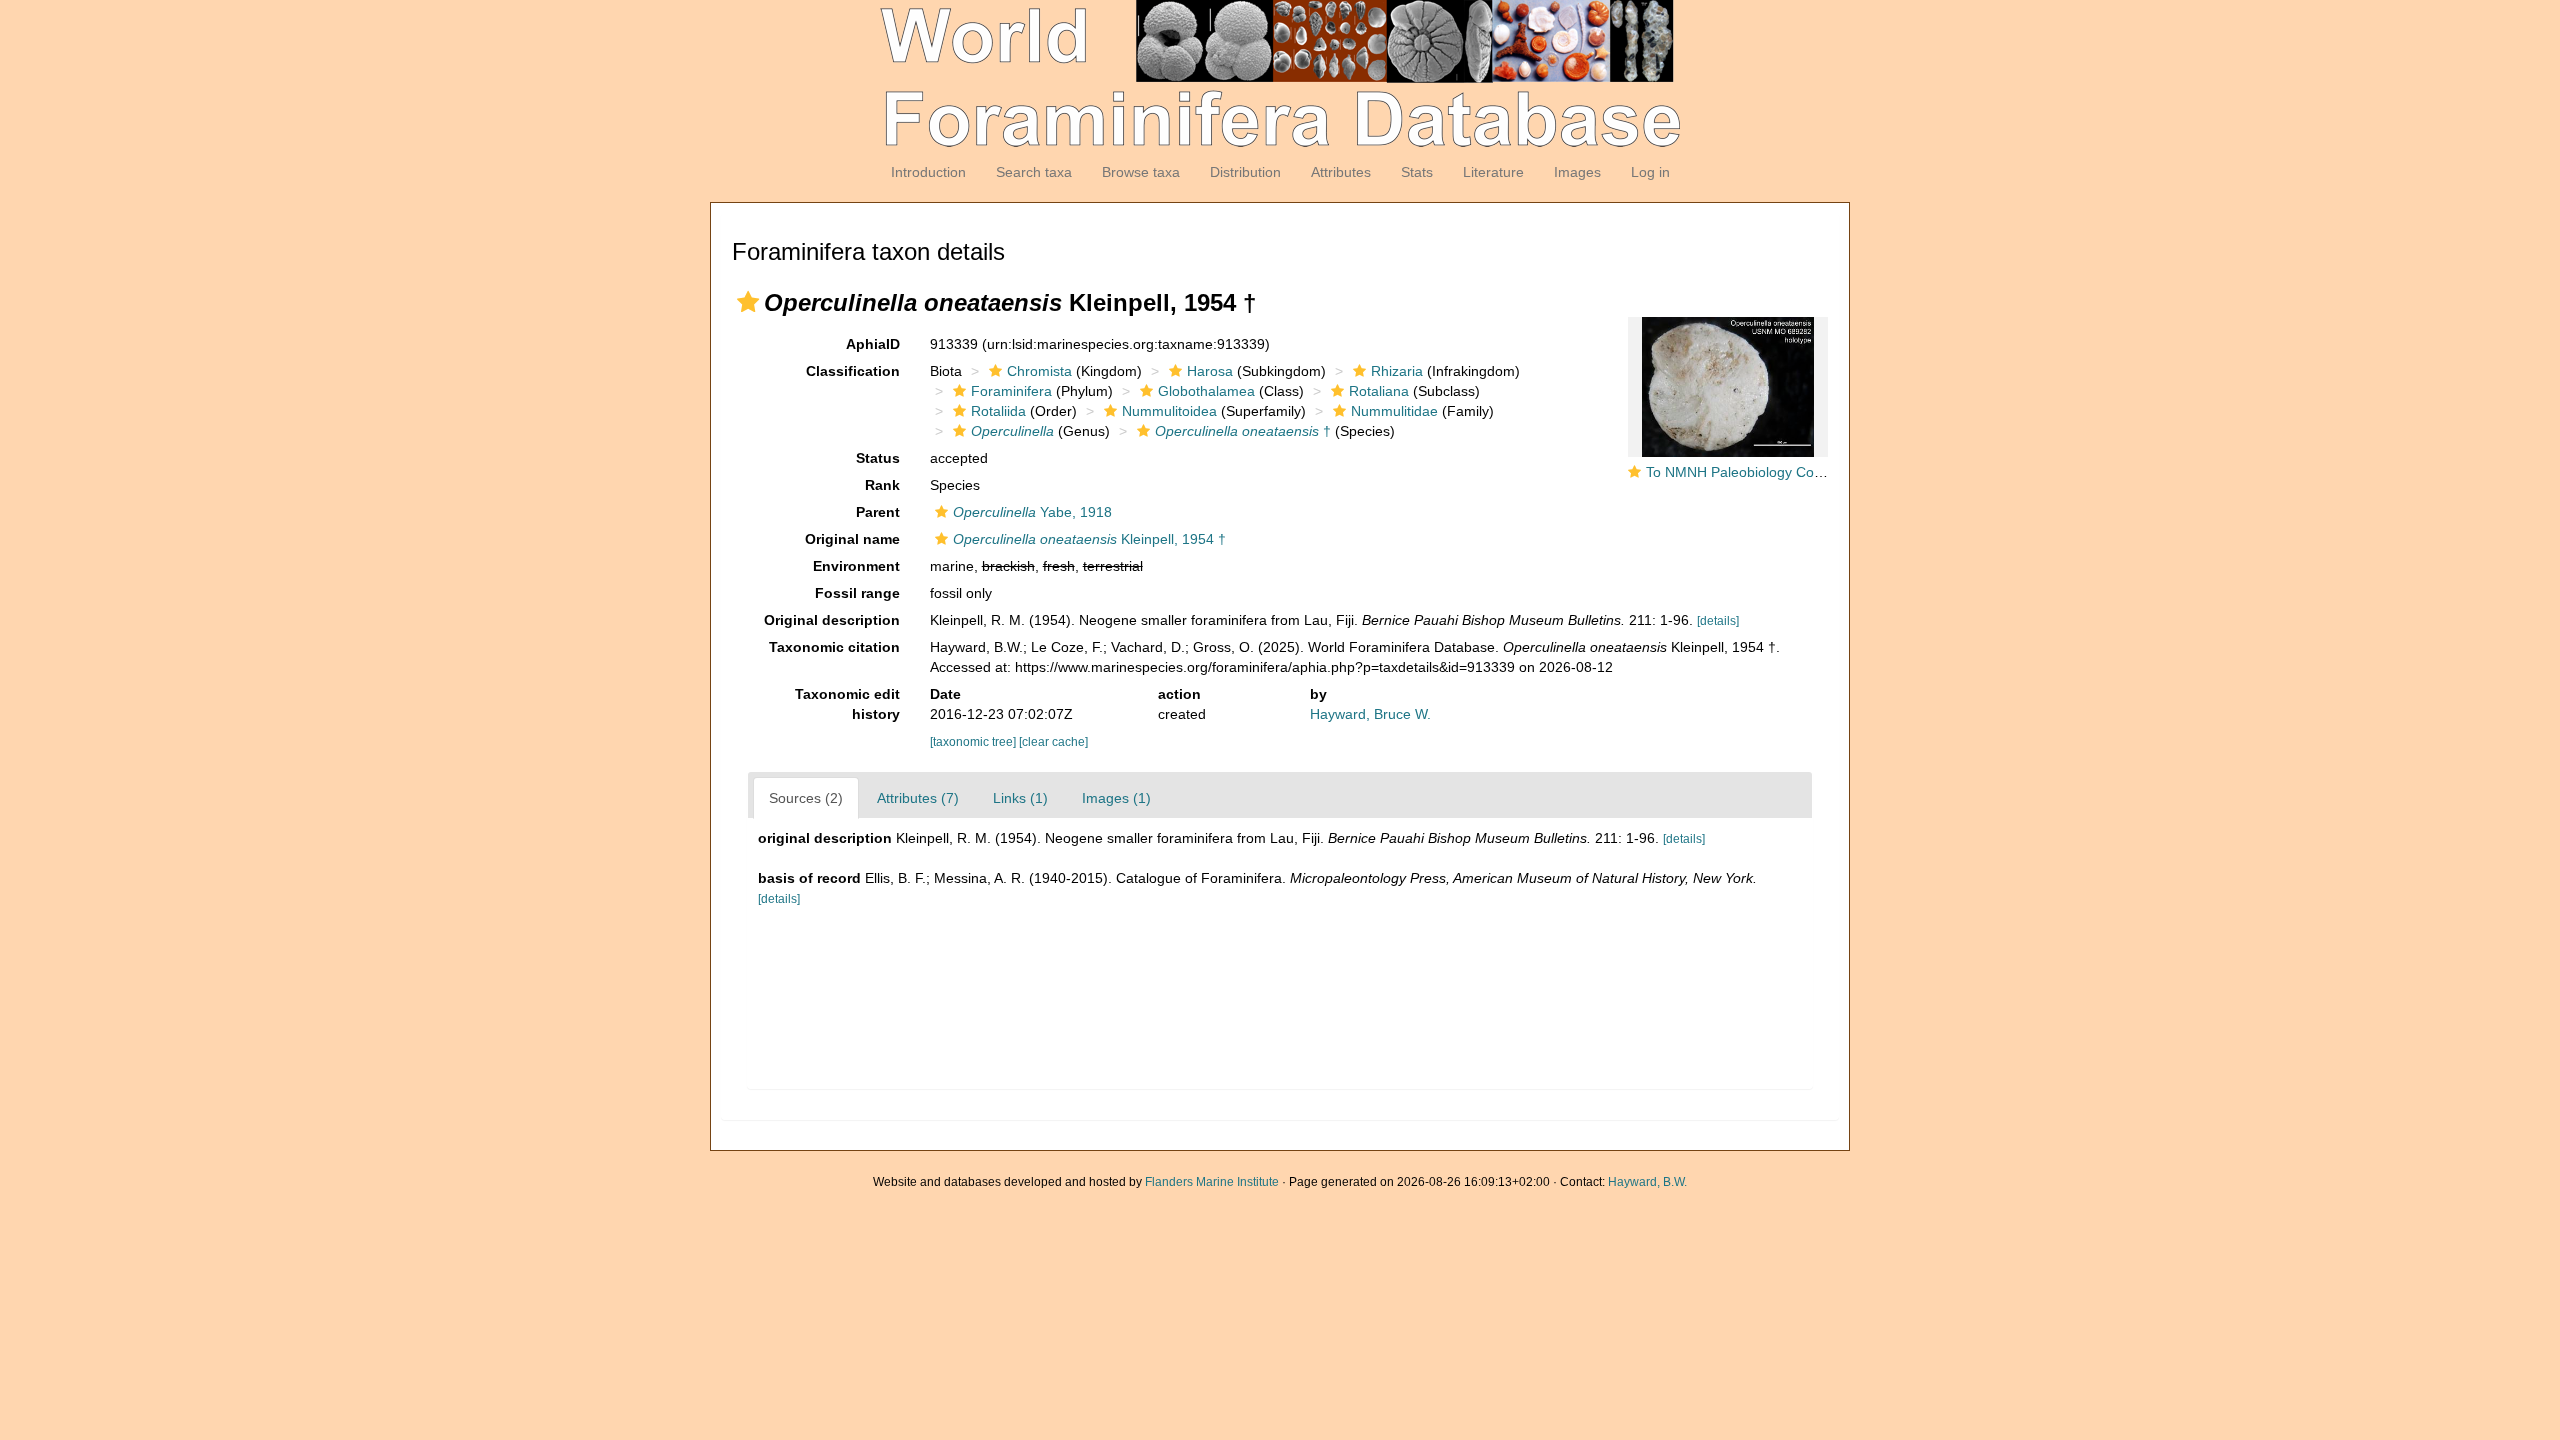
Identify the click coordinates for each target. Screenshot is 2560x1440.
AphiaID (873, 344)
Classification (853, 371)
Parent (878, 512)
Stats (1417, 172)
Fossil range (857, 593)
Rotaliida (998, 411)
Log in (1650, 172)
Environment (856, 566)
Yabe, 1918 (1032, 512)
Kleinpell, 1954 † (1089, 539)
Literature (1493, 172)
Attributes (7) (918, 798)
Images (1577, 172)
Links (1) (1020, 798)
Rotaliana (1379, 391)
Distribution (1245, 172)
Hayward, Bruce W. (1370, 714)
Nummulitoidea (1169, 411)
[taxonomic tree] (974, 742)
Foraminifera (1011, 391)
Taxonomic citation (834, 647)
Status (878, 458)
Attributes (1341, 172)
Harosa (1210, 371)
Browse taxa (1141, 172)
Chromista (1039, 371)
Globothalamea (1206, 391)
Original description (832, 620)
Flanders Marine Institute (1212, 1182)
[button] (748, 302)
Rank (882, 485)
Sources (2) (806, 798)
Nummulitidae (1394, 411)
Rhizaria (1397, 371)
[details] (1718, 621)
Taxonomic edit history (847, 704)
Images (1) (1116, 798)
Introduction (928, 172)
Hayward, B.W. (1647, 1182)
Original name (852, 539)
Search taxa (1034, 172)
